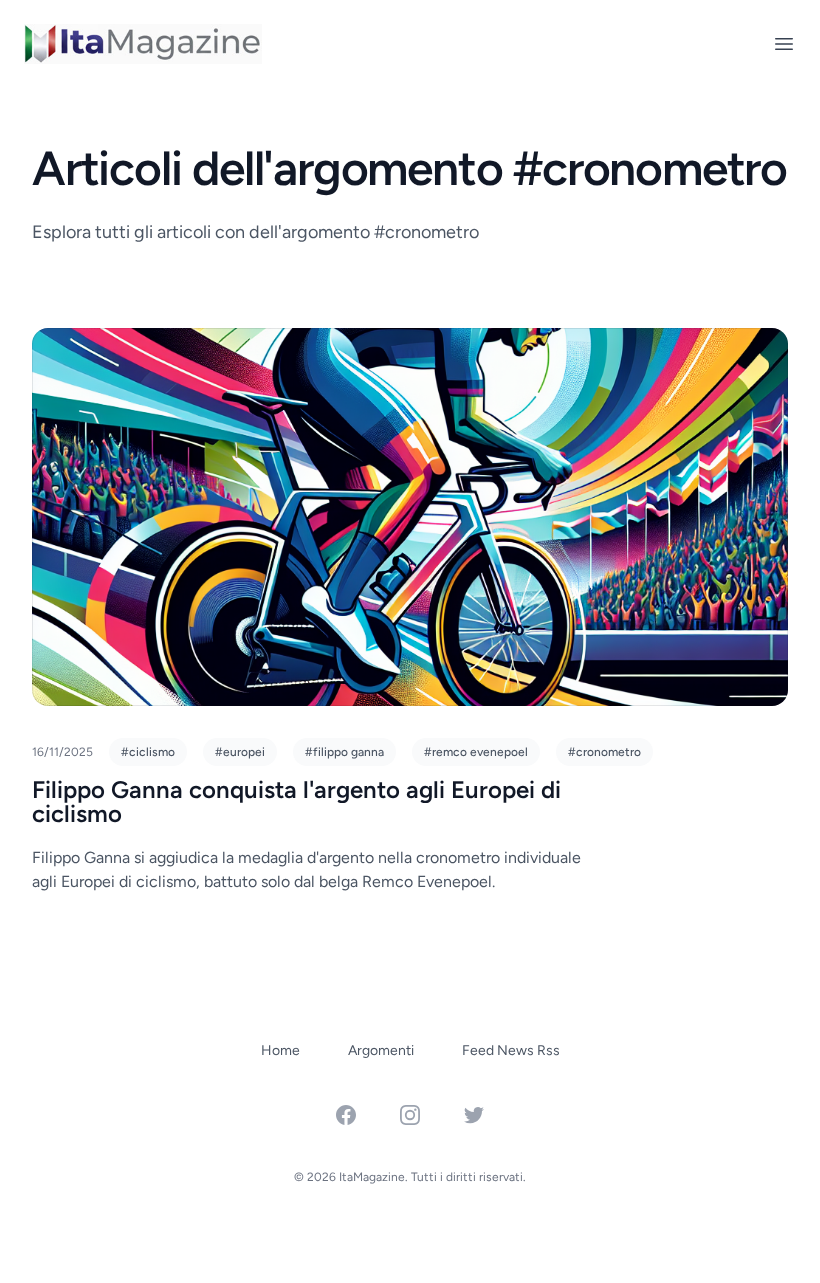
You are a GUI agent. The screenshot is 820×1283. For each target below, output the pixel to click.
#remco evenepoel (476, 752)
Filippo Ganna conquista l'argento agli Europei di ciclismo (296, 801)
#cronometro (604, 752)
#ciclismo (148, 752)
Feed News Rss (511, 1050)
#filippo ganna (344, 752)
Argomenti (381, 1050)
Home (280, 1050)
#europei (240, 752)
